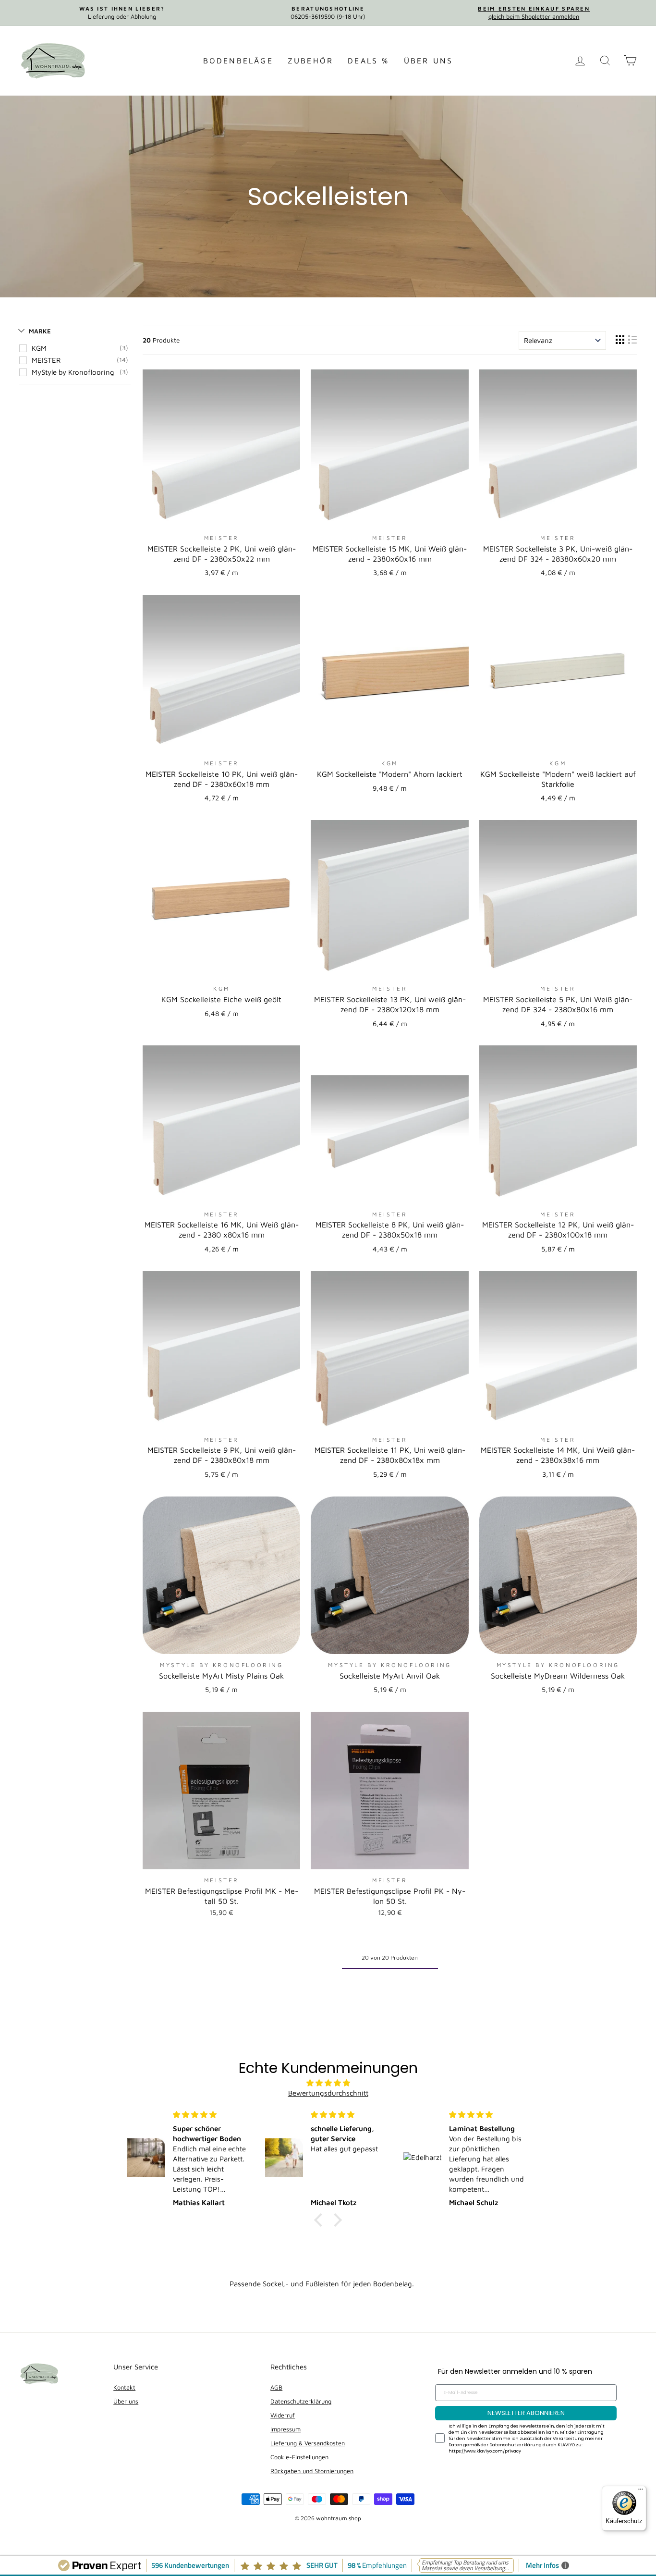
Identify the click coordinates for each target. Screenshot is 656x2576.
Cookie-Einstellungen (299, 2457)
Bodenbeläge (238, 61)
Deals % (368, 61)
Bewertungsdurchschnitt (328, 2093)
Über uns (429, 61)
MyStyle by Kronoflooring (73, 372)
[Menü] (641, 2491)
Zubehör (310, 61)
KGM (39, 348)
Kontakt (124, 2387)
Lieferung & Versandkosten (308, 2443)
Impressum (285, 2429)
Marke (40, 331)
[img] (328, 2083)
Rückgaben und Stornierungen (312, 2471)
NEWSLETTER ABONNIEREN (526, 2413)
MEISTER (46, 360)
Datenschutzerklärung (301, 2401)
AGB (276, 2387)
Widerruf (283, 2415)
